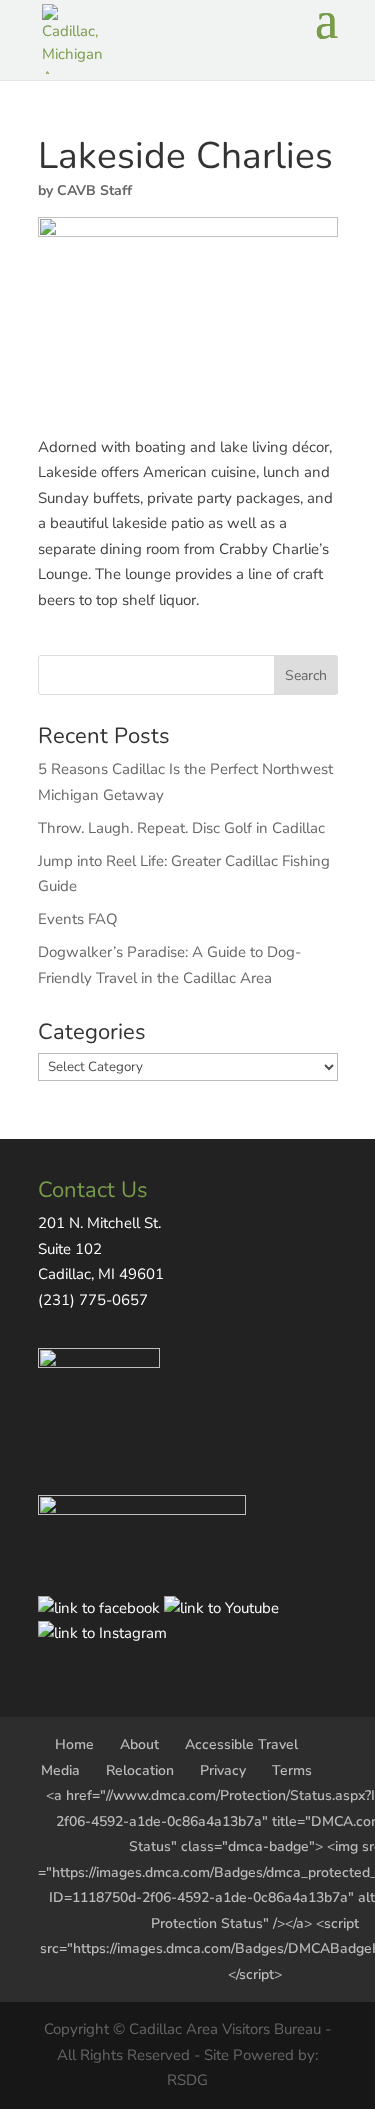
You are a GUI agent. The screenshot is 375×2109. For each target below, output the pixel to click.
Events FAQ (78, 919)
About (139, 1744)
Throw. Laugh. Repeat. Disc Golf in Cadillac (181, 828)
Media (60, 1770)
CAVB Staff (94, 190)
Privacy (223, 1770)
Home (74, 1744)
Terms (292, 1770)
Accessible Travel (241, 1744)
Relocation (140, 1770)
